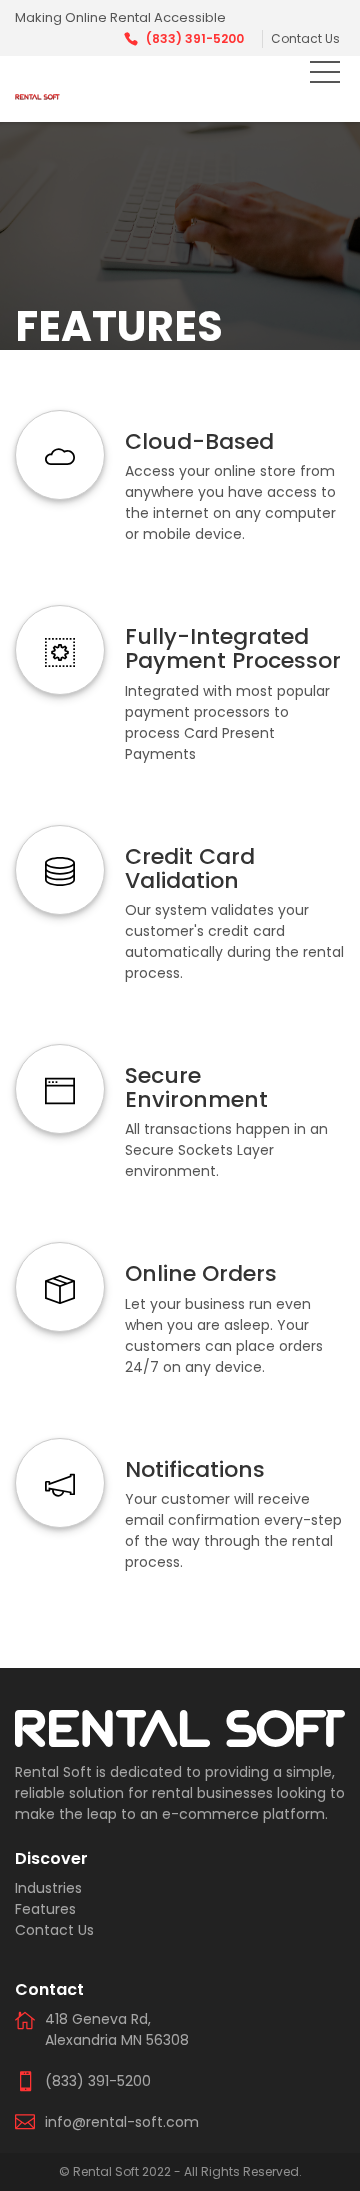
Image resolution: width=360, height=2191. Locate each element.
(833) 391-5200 (195, 38)
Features (45, 1909)
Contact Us (305, 38)
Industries (48, 1888)
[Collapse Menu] (325, 76)
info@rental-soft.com (122, 2122)
